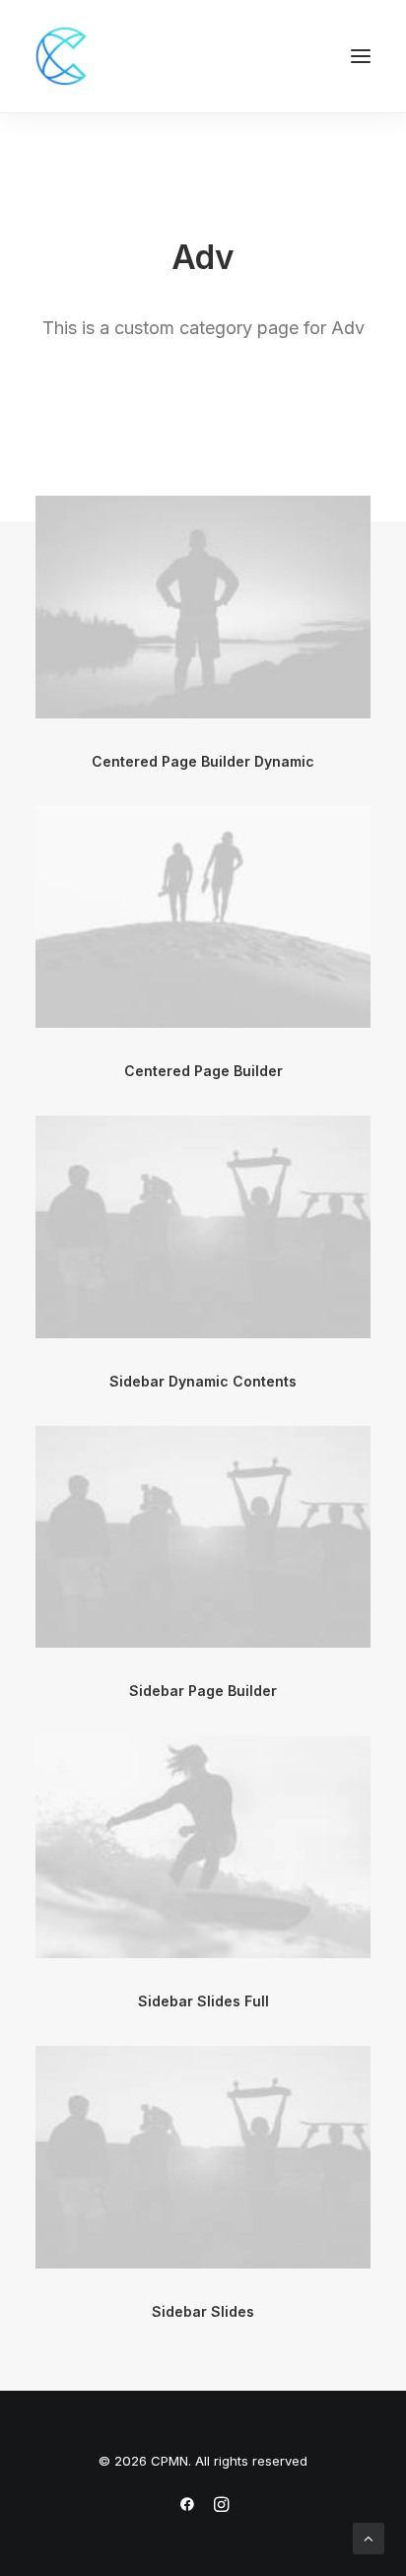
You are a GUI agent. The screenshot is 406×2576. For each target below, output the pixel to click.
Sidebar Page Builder (203, 1691)
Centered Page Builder (203, 1071)
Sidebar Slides (203, 2311)
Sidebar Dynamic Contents (203, 1381)
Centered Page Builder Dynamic (203, 761)
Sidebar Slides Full (203, 2001)
